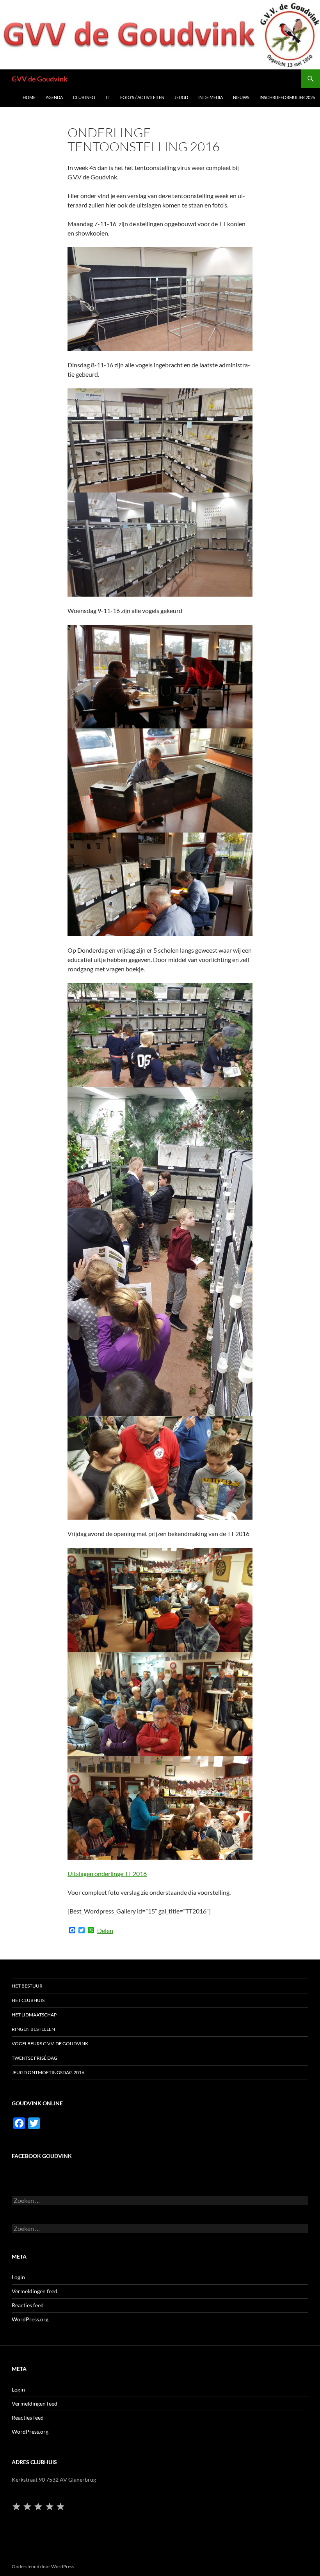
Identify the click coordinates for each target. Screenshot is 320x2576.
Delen (105, 1931)
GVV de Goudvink (40, 79)
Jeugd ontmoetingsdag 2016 (48, 2072)
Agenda (54, 97)
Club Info (84, 97)
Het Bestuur (27, 1986)
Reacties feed (28, 2305)
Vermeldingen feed (35, 2291)
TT (108, 97)
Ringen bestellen (33, 2029)
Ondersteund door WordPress (43, 2566)
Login (18, 2277)
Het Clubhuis (28, 2000)
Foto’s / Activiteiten (142, 97)
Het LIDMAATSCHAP (34, 2015)
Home (29, 97)
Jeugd (181, 97)
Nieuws (241, 97)
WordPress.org (30, 2319)
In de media (211, 97)
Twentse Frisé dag (35, 2058)
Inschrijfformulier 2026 (287, 97)
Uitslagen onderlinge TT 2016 (107, 1874)
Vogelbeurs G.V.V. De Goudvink (50, 2044)
